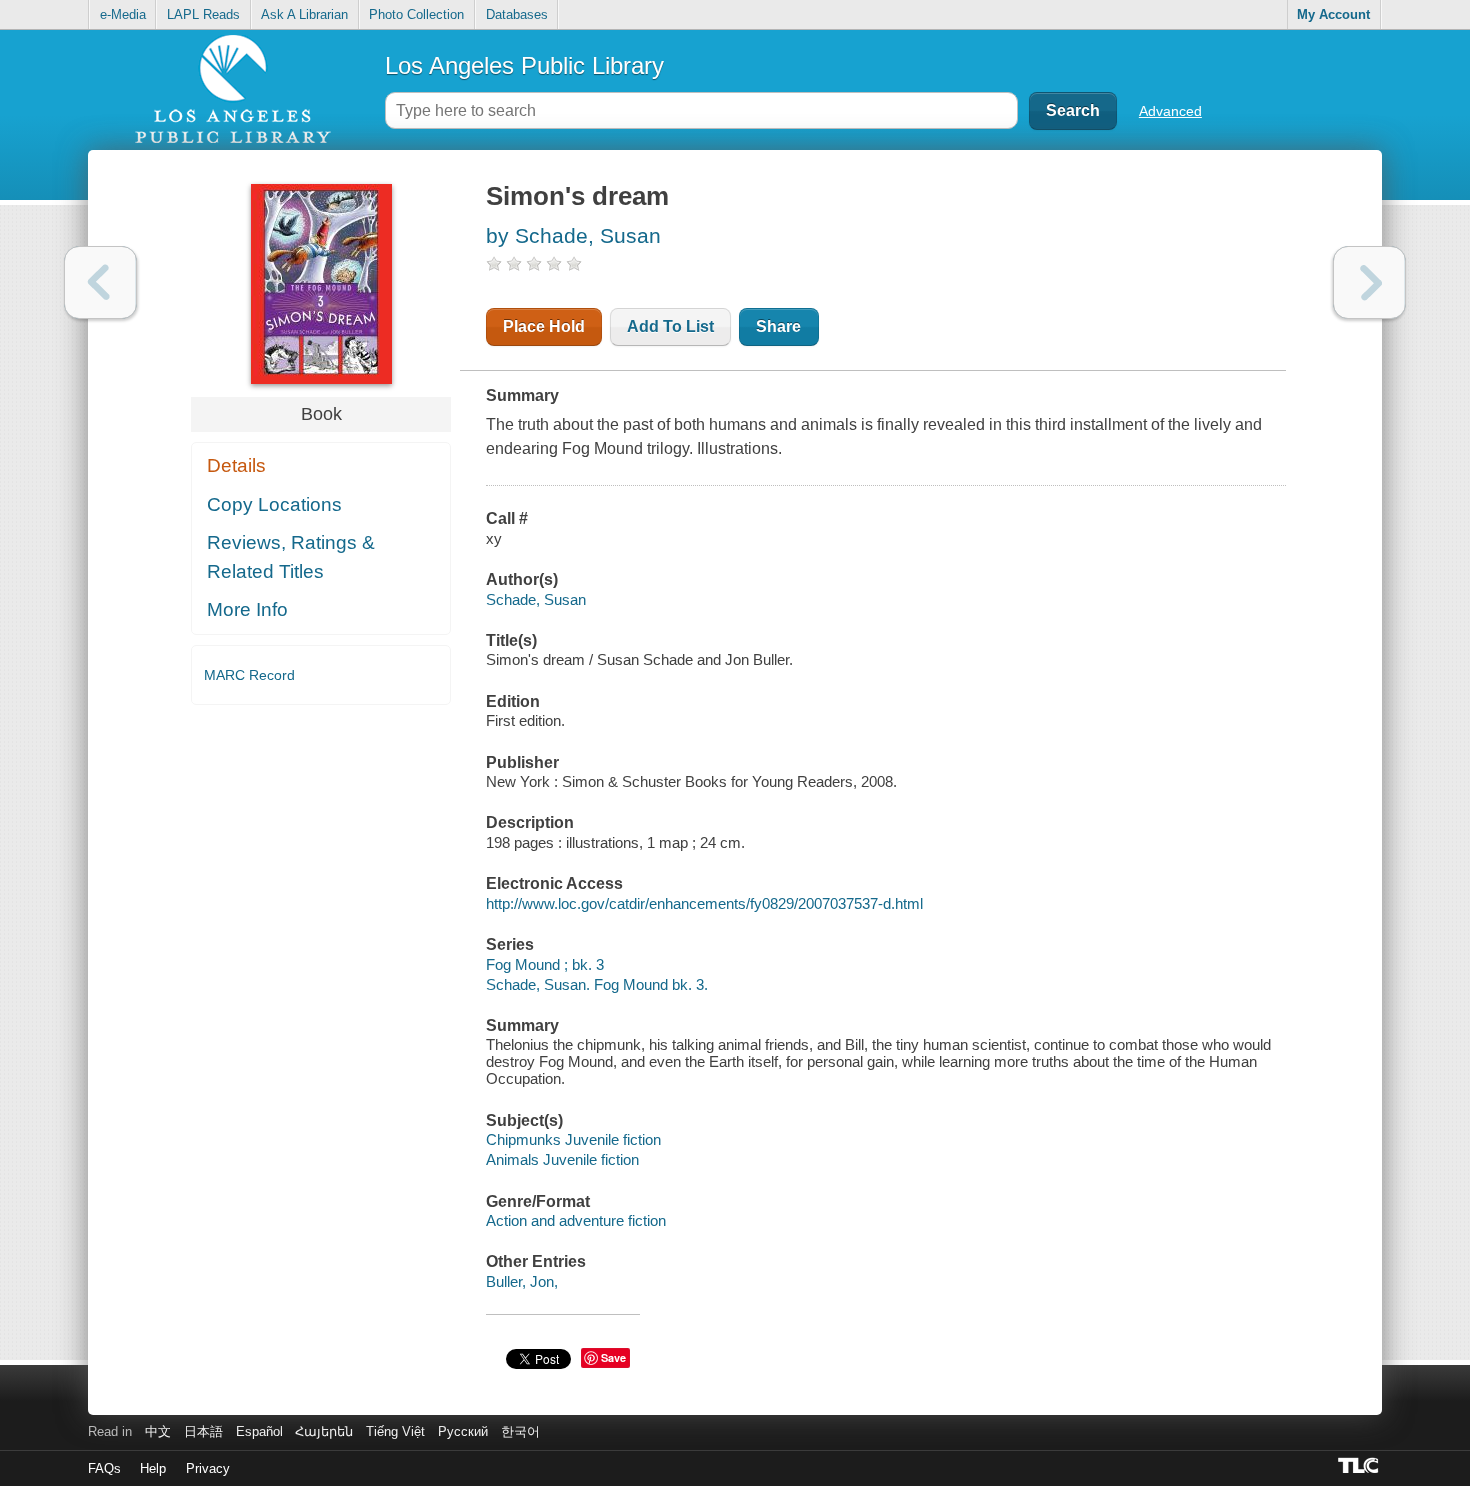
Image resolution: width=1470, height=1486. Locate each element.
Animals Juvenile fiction (562, 1159)
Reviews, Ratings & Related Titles (291, 557)
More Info (247, 609)
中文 (158, 1431)
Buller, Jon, (522, 1281)
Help (153, 1468)
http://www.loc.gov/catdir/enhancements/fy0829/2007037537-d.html (704, 903)
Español (259, 1431)
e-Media (123, 14)
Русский (463, 1431)
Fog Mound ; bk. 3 (545, 964)
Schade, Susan (536, 599)
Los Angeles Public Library (524, 65)
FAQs (104, 1468)
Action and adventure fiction (576, 1220)
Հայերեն (324, 1431)
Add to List (670, 326)
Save (613, 1357)
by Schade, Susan (573, 235)
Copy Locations (274, 504)
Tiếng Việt (395, 1431)
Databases (517, 14)
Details (236, 465)
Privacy (208, 1468)
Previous (100, 282)
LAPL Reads (203, 14)
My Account (1333, 14)
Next (1369, 282)
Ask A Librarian (304, 14)
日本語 (203, 1431)
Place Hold (544, 326)
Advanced (1170, 111)
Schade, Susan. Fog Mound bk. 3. (597, 984)
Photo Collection (416, 14)
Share (778, 326)
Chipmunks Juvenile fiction (573, 1139)
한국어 (520, 1431)
